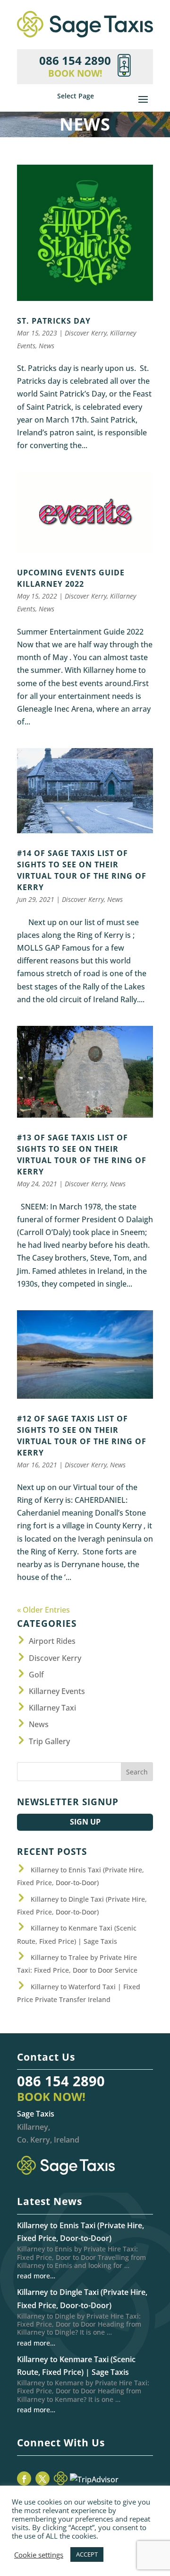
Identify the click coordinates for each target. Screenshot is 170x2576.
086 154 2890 (61, 2081)
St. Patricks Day (54, 321)
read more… (36, 2276)
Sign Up (85, 1822)
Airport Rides (52, 1641)
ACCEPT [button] (87, 2554)
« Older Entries (43, 1610)
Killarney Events (57, 1691)
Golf (36, 1675)
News (47, 346)
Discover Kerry (86, 333)
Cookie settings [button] (39, 2555)
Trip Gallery (49, 1741)
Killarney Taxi (52, 1708)
